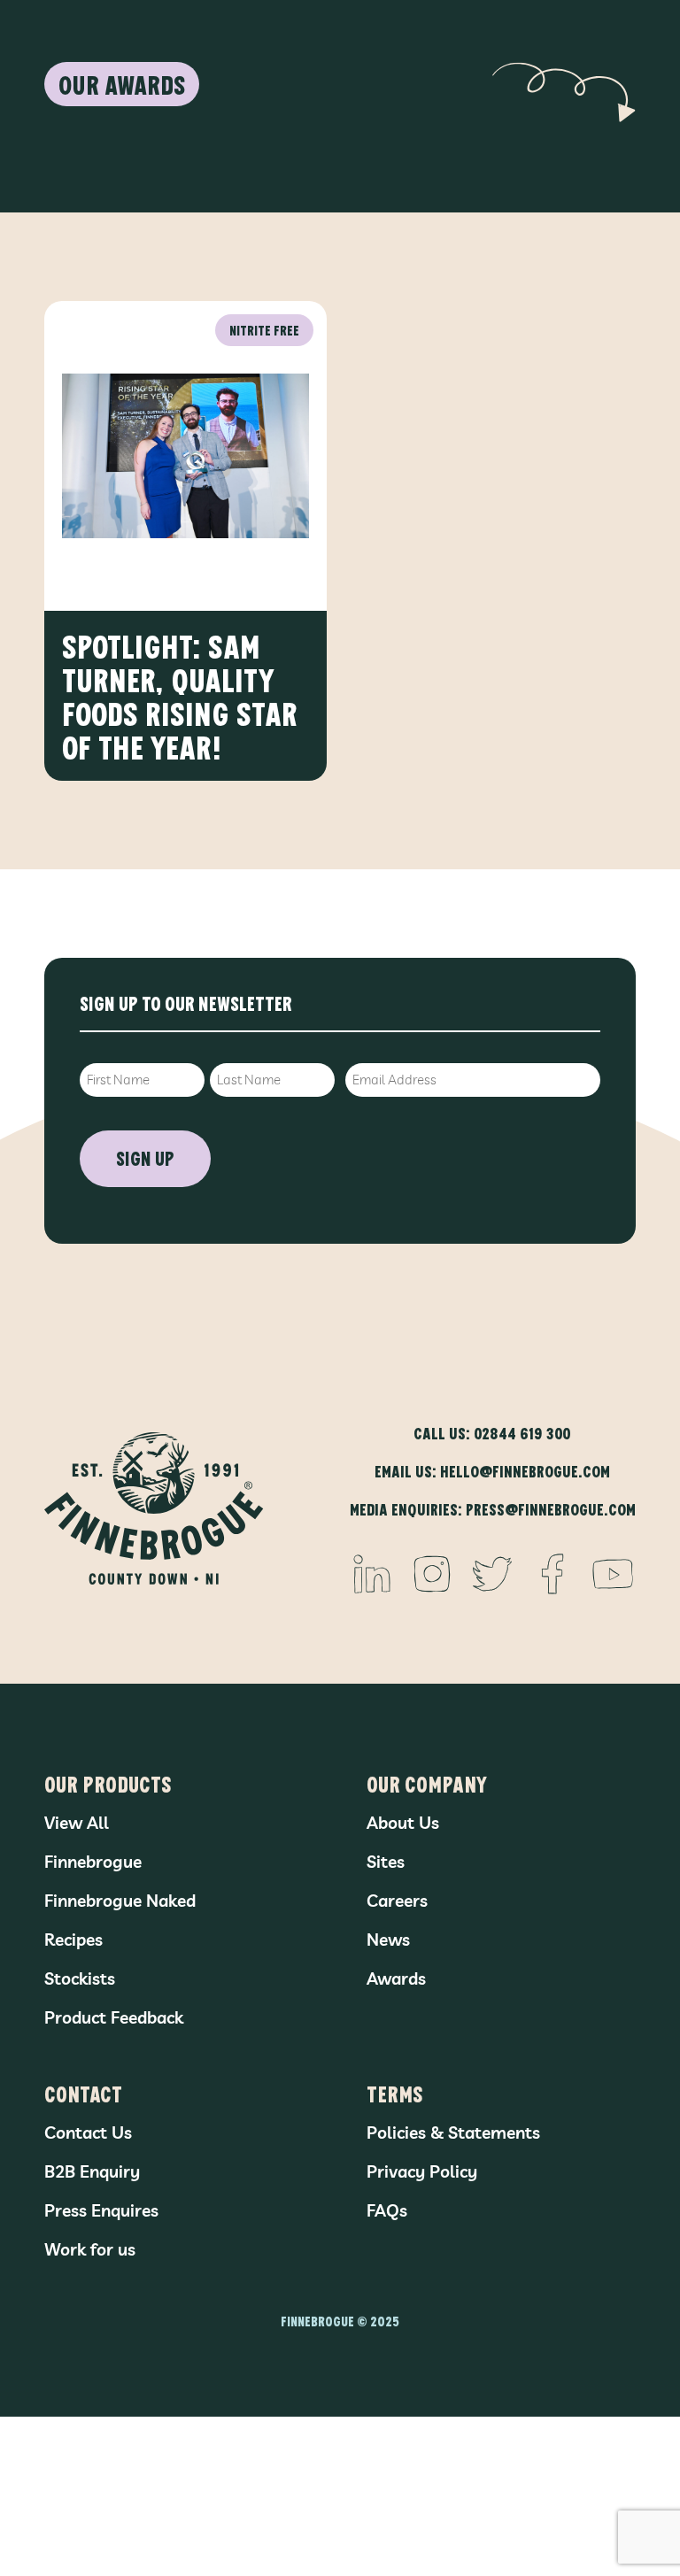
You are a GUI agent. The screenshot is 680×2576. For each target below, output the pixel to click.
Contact (83, 2093)
